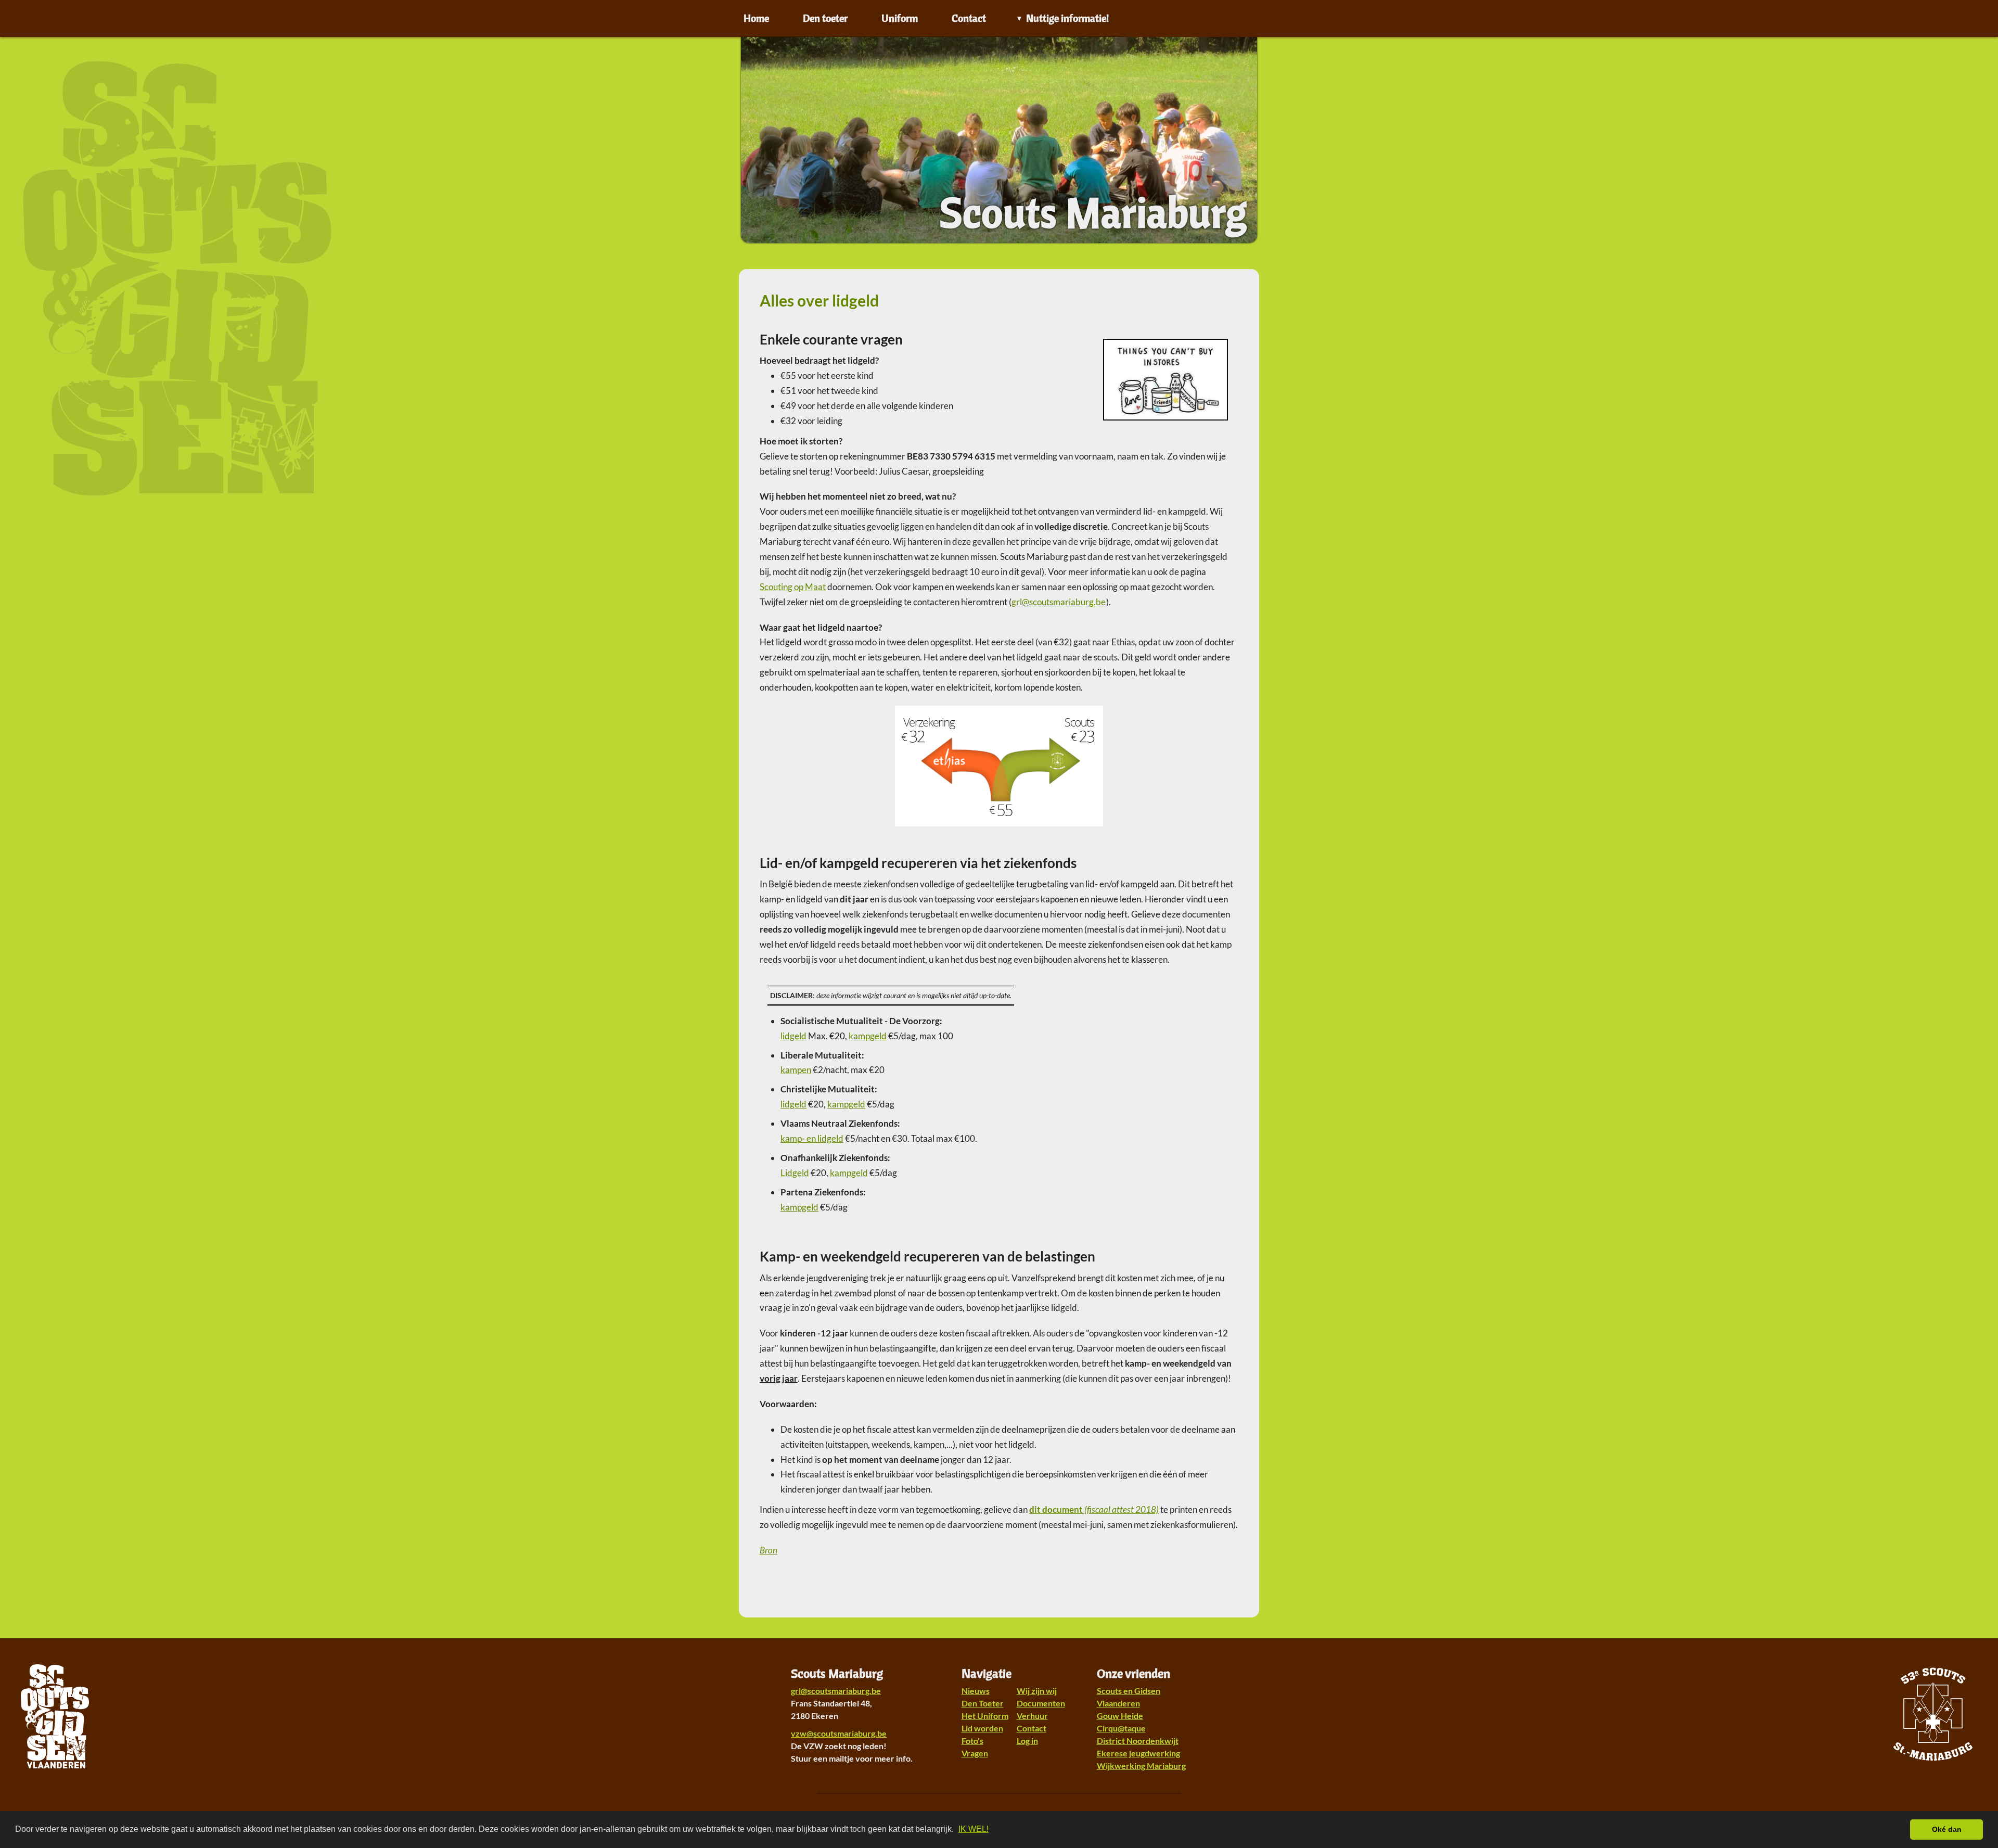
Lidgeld (795, 1173)
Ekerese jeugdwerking (1138, 1753)
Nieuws (976, 1691)
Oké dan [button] (1947, 1829)
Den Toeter (983, 1703)
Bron (769, 1550)
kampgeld (868, 1036)
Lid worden (982, 1728)
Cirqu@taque (1121, 1728)
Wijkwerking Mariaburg (1141, 1766)
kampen (796, 1070)
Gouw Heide (1120, 1716)
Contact (1032, 1728)
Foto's (972, 1741)
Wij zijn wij (1037, 1691)
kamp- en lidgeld (812, 1138)
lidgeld (793, 1036)
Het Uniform (985, 1716)
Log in (1027, 1741)
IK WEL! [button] (974, 1829)
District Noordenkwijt (1138, 1741)
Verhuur (1032, 1716)
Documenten (1041, 1703)
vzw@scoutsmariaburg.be (839, 1733)
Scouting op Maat (793, 587)
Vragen (975, 1753)
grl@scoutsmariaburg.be (836, 1691)
